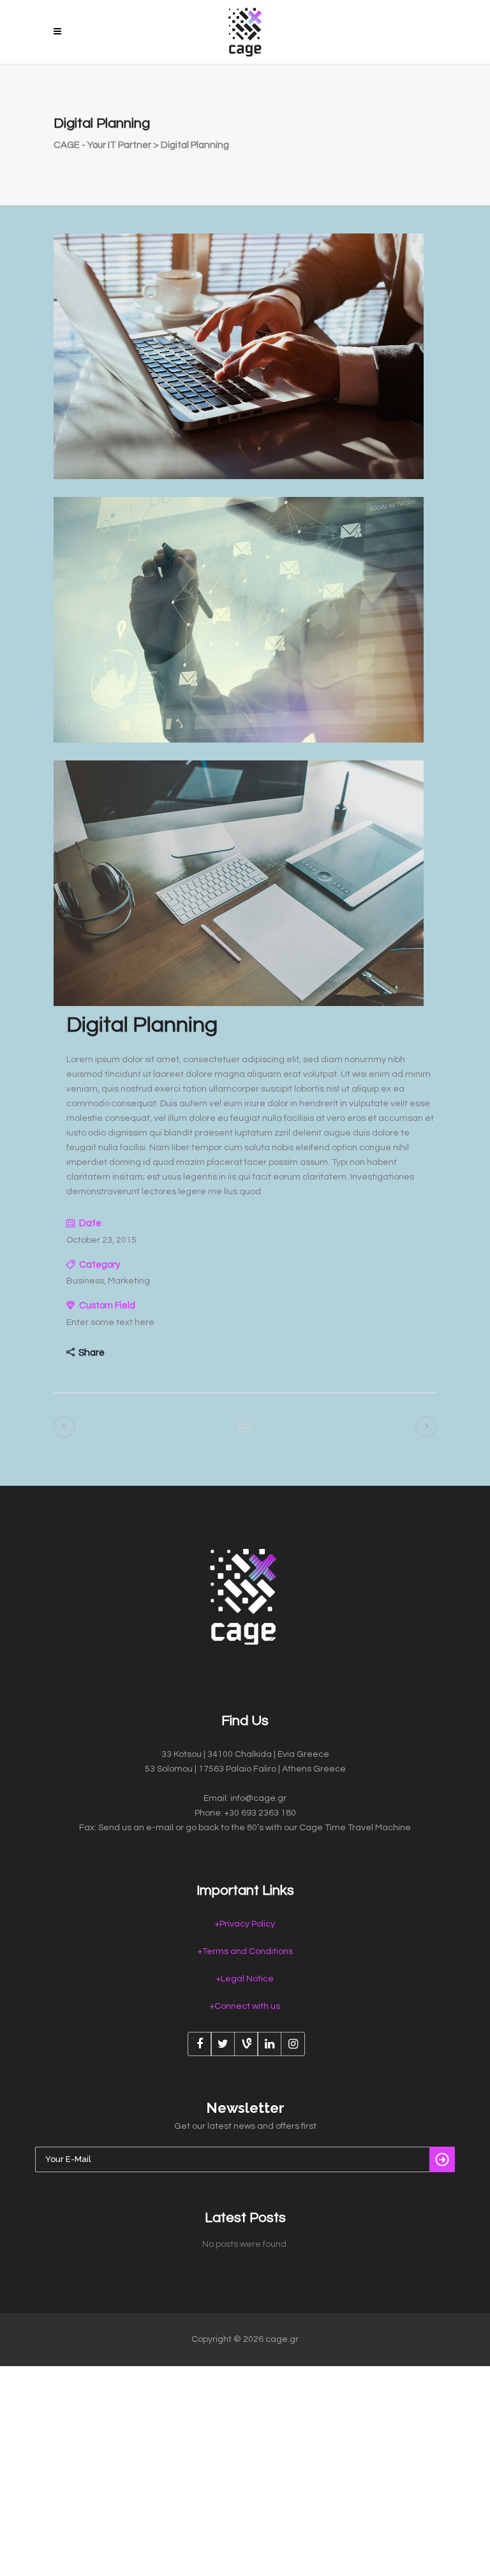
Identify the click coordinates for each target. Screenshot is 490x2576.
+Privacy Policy (245, 1924)
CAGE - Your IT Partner (102, 145)
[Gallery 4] (239, 477)
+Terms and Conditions (245, 1951)
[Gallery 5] (239, 740)
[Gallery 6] (239, 1003)
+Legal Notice (245, 1979)
